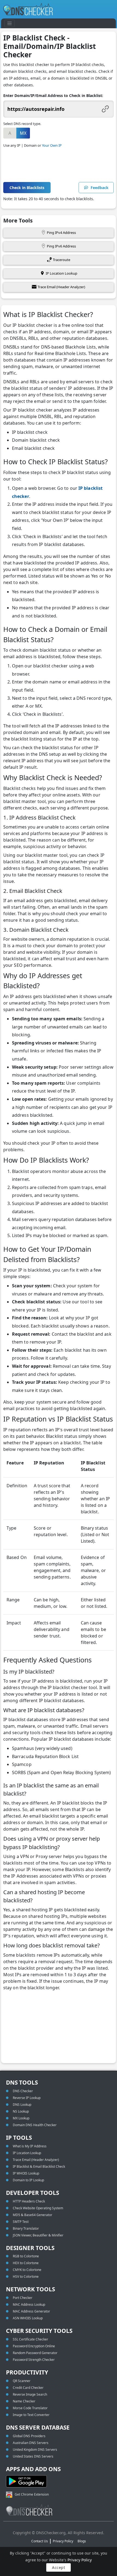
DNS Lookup (22, 2105)
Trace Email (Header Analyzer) (61, 287)
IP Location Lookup (61, 273)
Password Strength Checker (34, 2360)
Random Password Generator (35, 2353)
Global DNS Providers (29, 2436)
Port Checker (23, 2298)
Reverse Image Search (30, 2394)
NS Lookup (21, 2111)
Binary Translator (26, 2228)
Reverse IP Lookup (27, 2098)
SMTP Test (21, 2222)
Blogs (82, 2541)
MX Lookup (21, 2118)
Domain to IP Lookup (28, 2180)
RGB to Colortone (26, 2256)
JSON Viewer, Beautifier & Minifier (38, 2235)
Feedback (100, 188)
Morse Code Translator (30, 2408)
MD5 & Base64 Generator (33, 2215)
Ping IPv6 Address (61, 246)
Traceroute (61, 260)
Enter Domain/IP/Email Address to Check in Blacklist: (53, 95)
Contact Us (40, 2541)
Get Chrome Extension (32, 2494)
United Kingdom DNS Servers (35, 2450)
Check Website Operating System (38, 2208)
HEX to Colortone (26, 2263)
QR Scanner (22, 2381)
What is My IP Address (30, 2146)
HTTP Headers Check (29, 2201)
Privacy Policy (80, 2560)
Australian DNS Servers (31, 2443)
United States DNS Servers (33, 2456)
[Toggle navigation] (10, 23)
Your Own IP (52, 145)
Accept (59, 2567)
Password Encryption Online (34, 2346)
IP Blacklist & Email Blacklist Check (39, 2166)
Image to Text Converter (31, 2415)
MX (23, 133)
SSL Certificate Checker (30, 2339)
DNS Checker (23, 2091)
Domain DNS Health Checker (35, 2125)
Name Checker (24, 2401)
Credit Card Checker (28, 2388)
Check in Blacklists (27, 188)
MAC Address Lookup (29, 2304)
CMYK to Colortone (27, 2270)
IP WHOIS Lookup (26, 2173)
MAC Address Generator (31, 2311)
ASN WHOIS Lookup (28, 2318)
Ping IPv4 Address (61, 233)
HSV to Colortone (26, 2277)
